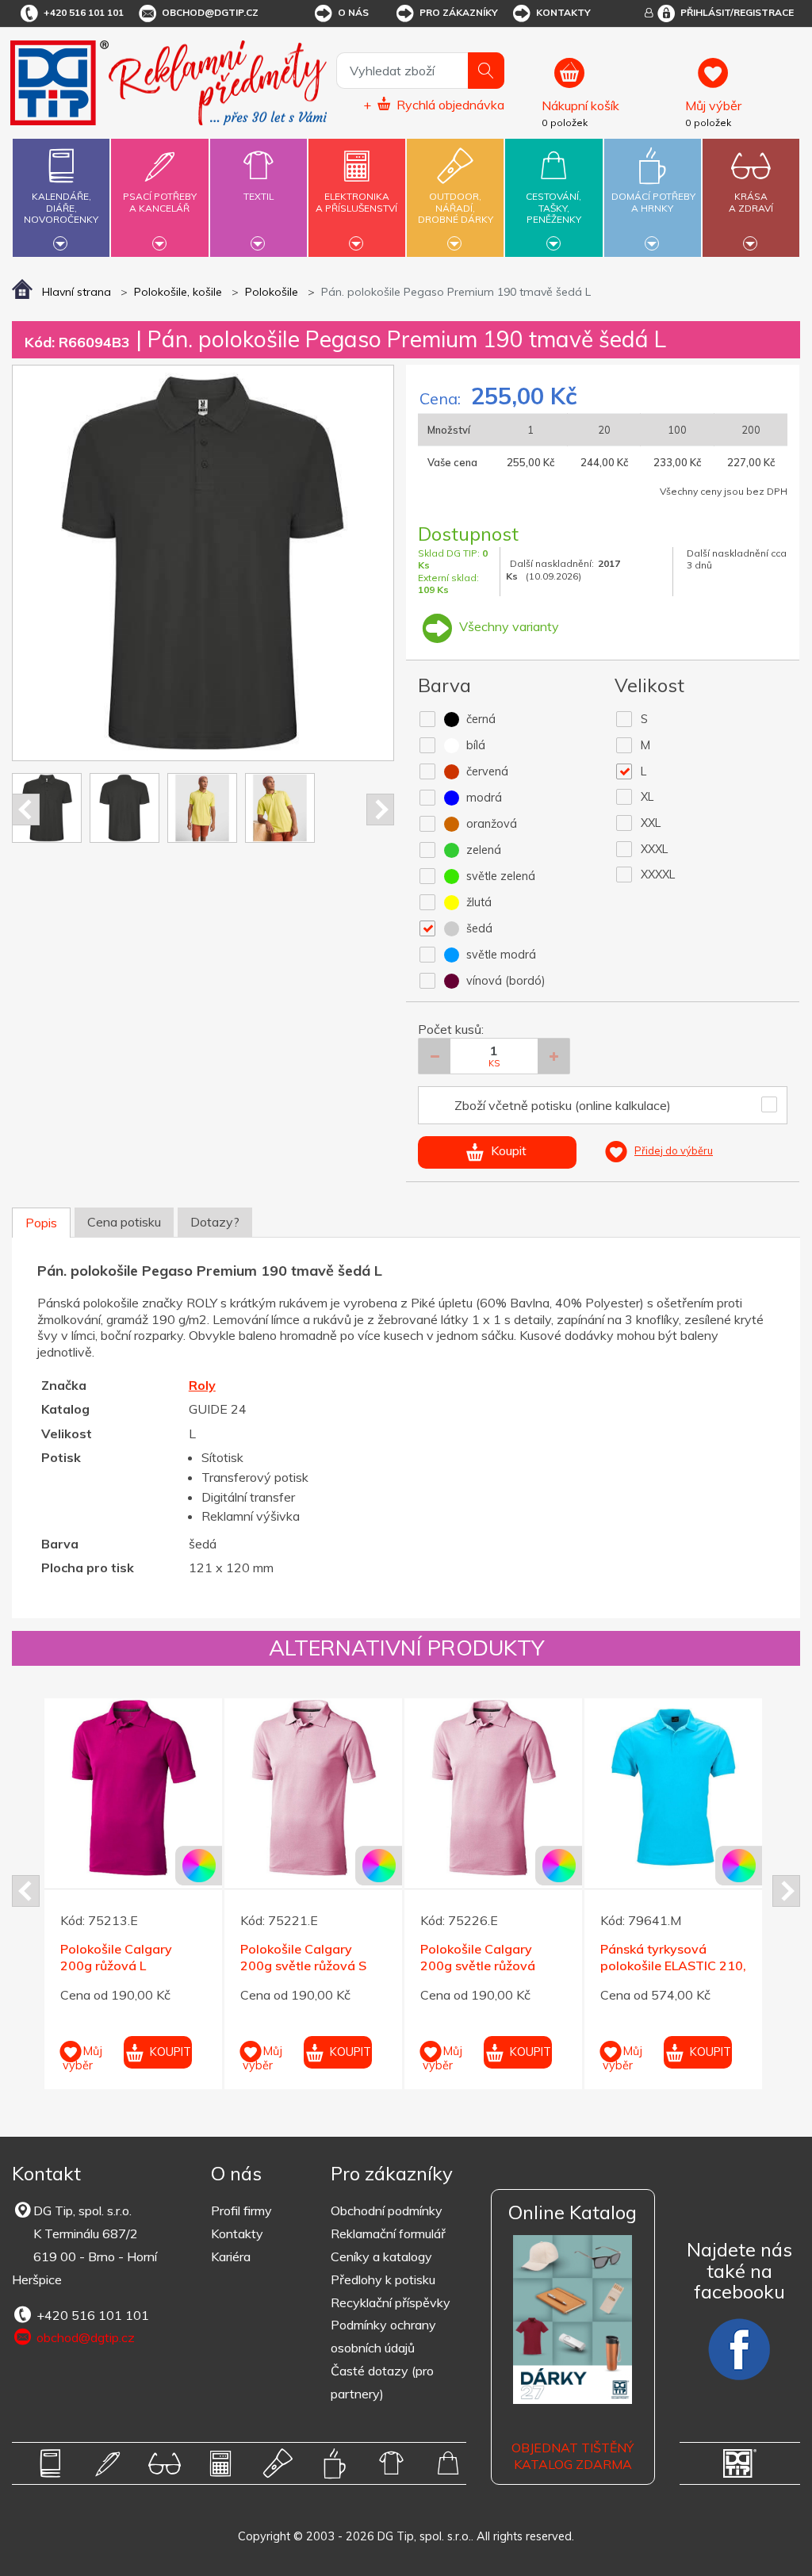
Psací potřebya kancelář (160, 202)
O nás (353, 12)
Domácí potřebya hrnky (653, 202)
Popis (41, 1223)
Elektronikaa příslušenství (356, 202)
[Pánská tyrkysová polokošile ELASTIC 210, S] (673, 1787)
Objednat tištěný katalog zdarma (573, 2456)
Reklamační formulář (388, 2233)
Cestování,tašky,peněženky (553, 208)
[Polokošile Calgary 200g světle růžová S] (313, 1787)
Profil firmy (241, 2210)
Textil (259, 196)
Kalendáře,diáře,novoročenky (61, 208)
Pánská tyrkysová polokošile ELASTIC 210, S (673, 1965)
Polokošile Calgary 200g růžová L (116, 1957)
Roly (202, 1385)
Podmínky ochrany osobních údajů (383, 2336)
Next (380, 810)
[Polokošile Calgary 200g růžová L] (133, 1787)
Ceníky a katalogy (381, 2256)
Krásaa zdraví (751, 202)
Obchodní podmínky (387, 2210)
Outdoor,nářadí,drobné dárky (456, 208)
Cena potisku (124, 1222)
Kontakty (563, 12)
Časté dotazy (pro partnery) (382, 2382)
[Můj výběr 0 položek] (740, 80)
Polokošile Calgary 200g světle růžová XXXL (478, 1965)
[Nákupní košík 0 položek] (607, 80)
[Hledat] (486, 71)
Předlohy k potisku (383, 2279)
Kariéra (231, 2256)
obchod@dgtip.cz (210, 12)
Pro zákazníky (459, 12)
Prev (26, 810)
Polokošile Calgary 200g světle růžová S (303, 1957)
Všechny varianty (507, 626)
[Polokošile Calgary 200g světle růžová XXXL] (493, 1787)
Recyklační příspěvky (391, 2302)
